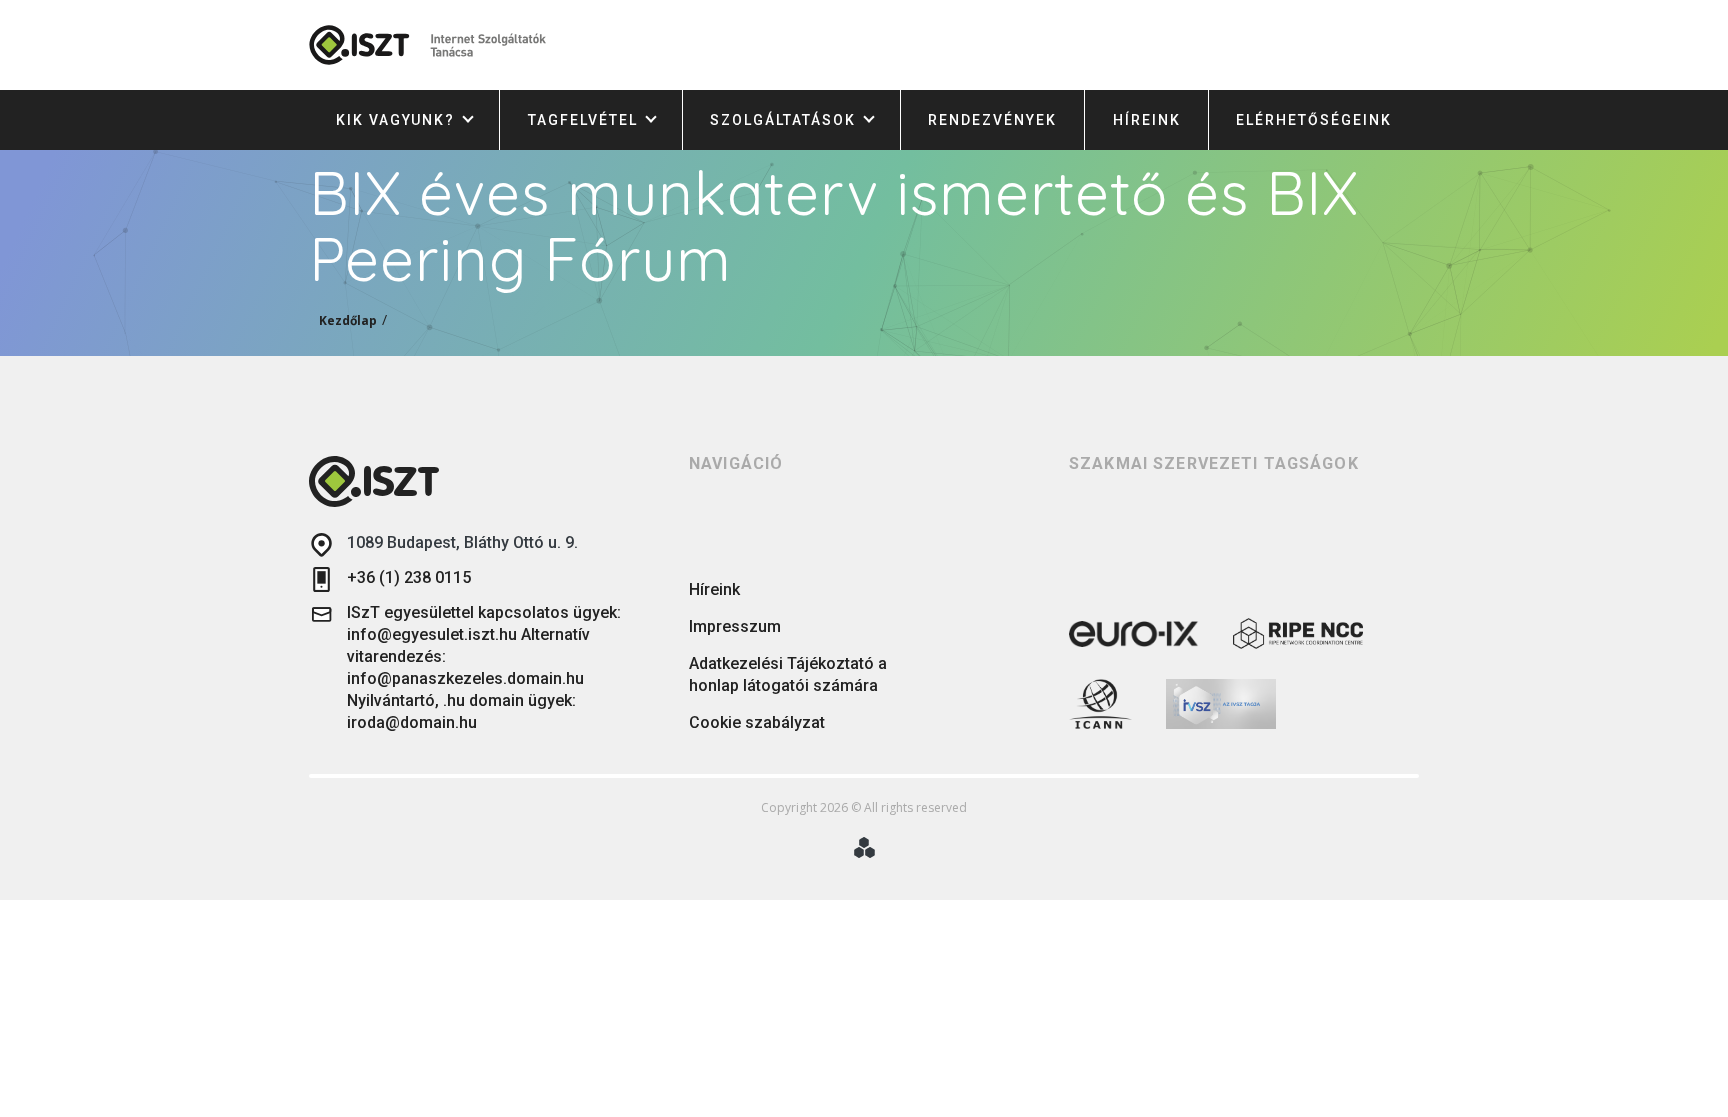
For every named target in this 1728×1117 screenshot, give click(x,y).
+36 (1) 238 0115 (409, 577)
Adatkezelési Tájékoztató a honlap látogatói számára (788, 674)
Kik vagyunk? (395, 120)
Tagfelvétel (583, 120)
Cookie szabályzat (757, 722)
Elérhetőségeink (1314, 120)
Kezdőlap (348, 320)
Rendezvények (992, 120)
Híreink (1147, 120)
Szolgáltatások (783, 120)
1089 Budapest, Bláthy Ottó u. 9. (462, 542)
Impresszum (735, 626)
